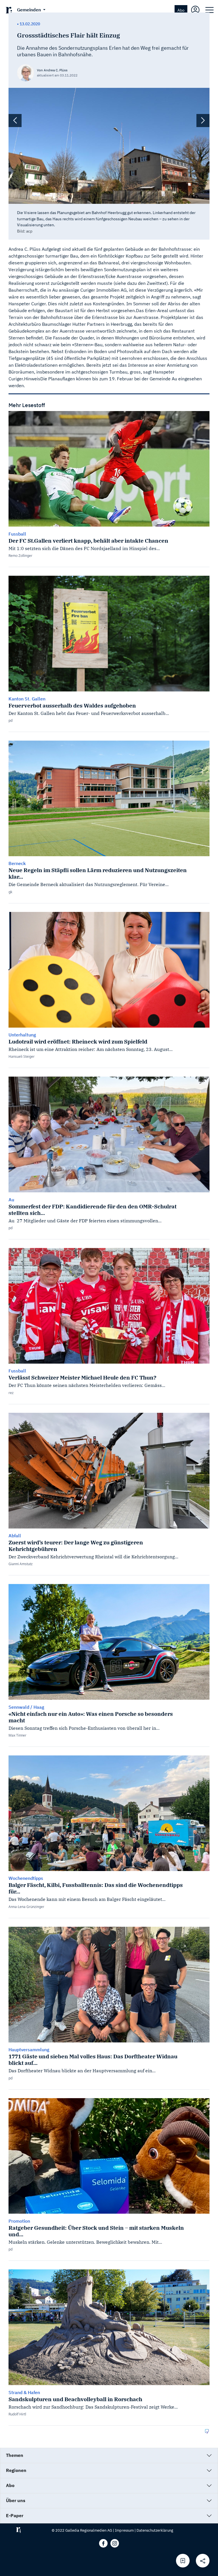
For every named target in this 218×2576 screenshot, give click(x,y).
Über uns (16, 2500)
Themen (15, 2455)
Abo (181, 10)
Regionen (16, 2470)
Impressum (124, 2530)
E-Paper (15, 2515)
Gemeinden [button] (30, 10)
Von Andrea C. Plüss (52, 70)
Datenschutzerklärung (155, 2530)
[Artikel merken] (183, 2561)
